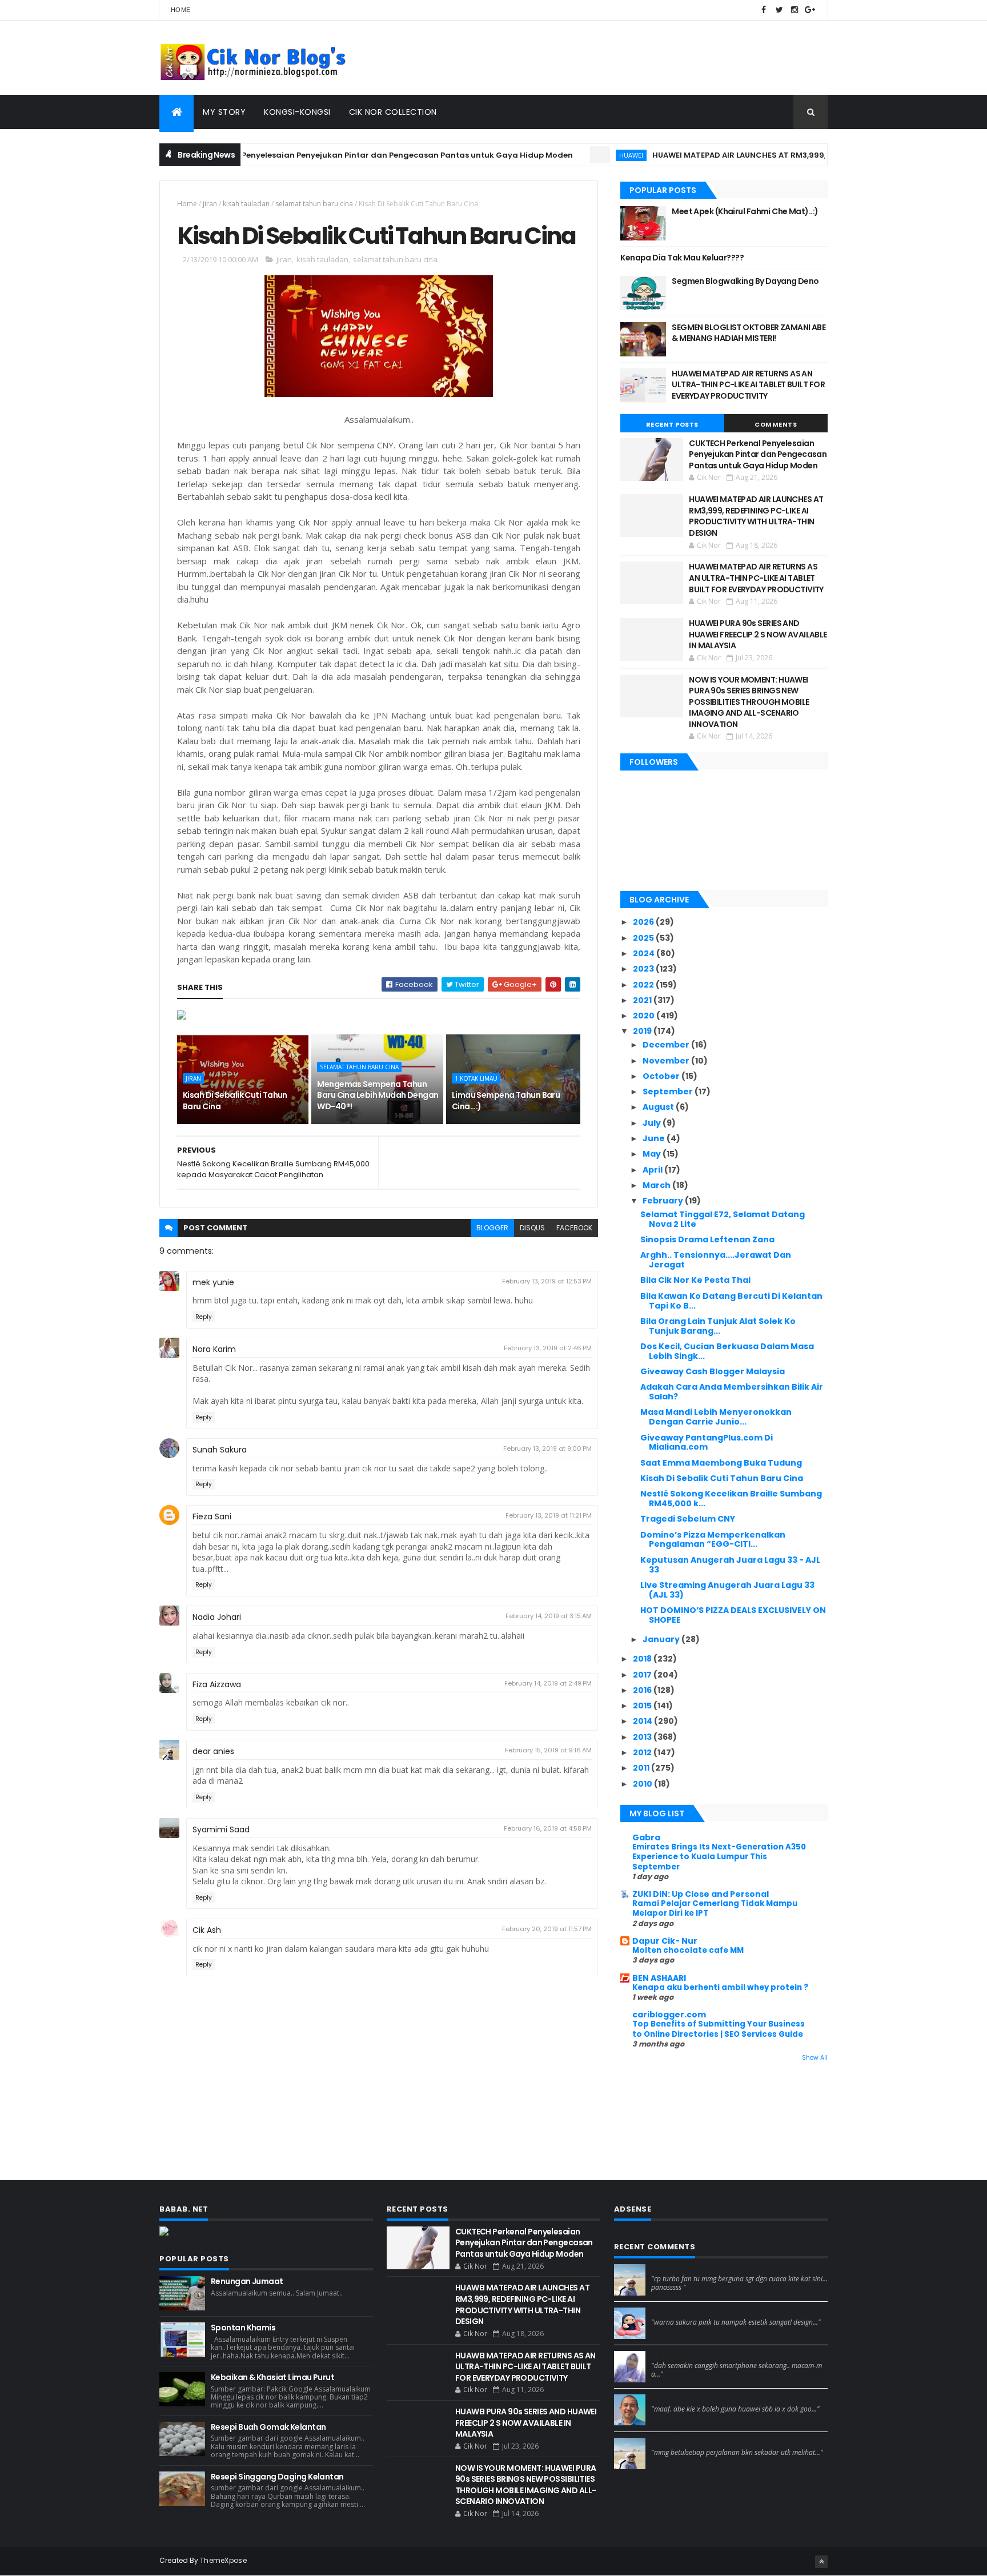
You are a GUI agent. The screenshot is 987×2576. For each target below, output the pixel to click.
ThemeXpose (223, 2560)
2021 (643, 1000)
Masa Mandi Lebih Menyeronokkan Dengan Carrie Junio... (716, 1417)
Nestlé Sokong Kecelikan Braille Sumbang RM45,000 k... (731, 1498)
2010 (643, 1784)
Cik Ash (207, 1930)
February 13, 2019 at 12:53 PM (547, 1281)
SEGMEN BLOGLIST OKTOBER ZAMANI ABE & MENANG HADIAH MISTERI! (749, 333)
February (664, 1201)
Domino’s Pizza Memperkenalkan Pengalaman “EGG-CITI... (713, 1540)
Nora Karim (214, 1349)
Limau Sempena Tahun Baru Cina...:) (506, 1101)
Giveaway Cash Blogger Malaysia (713, 1371)
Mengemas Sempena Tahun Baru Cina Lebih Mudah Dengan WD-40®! (378, 1095)
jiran (210, 204)
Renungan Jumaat (247, 2281)
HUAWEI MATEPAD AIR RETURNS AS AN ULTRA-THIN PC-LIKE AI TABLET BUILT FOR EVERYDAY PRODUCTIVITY (748, 385)
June (655, 1138)
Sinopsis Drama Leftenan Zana (707, 1239)
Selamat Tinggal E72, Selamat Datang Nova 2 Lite (723, 1219)
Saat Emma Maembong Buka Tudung (721, 1463)
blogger (492, 1228)
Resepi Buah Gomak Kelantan (268, 2427)
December (667, 1045)
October (662, 1076)
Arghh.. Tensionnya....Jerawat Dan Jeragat (716, 1260)
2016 (643, 1690)
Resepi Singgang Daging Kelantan (277, 2477)
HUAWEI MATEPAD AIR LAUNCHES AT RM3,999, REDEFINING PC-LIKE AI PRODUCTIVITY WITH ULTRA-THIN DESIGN (756, 516)
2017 (643, 1675)
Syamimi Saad (221, 1829)
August (659, 1107)
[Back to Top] (821, 2562)
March (657, 1185)
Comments (776, 424)
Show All (815, 2058)
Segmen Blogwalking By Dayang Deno (745, 281)
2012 (643, 1752)
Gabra (646, 1837)
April (653, 1170)
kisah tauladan (246, 204)
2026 (644, 922)
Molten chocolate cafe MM (688, 1950)
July (653, 1123)
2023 (644, 969)
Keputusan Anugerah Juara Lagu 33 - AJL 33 (730, 1565)
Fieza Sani (212, 1516)
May (653, 1154)
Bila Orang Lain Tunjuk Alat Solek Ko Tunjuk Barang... (718, 1326)
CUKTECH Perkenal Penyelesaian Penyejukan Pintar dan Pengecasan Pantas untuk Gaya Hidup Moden (321, 155)
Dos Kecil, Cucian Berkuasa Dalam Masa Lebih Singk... (727, 1351)
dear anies (213, 1751)
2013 (643, 1737)
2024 (645, 953)
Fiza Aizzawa (217, 1684)
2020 (645, 1016)
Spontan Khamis (243, 2328)
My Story (224, 112)
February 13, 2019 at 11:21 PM (549, 1515)
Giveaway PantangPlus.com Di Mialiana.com (707, 1443)
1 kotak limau (476, 1078)
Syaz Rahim (673, 2312)
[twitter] (779, 10)
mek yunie (213, 1282)
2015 (643, 1706)
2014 (643, 1721)
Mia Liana (668, 2356)
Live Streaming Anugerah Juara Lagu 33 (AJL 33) (727, 1590)
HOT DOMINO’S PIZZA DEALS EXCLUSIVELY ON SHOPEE (733, 1615)
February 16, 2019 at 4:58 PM (548, 1828)
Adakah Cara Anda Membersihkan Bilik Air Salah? (732, 1392)
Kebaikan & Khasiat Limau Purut (272, 2377)
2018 (643, 1659)
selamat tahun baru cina (314, 204)
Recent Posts (672, 424)
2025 (644, 938)
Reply (204, 1317)
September (669, 1092)
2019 (643, 1031)
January (662, 1639)
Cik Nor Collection (393, 112)
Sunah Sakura (220, 1450)
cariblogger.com (669, 2015)
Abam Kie (669, 2399)
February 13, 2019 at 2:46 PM (548, 1348)
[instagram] (795, 10)
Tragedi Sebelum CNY (688, 1519)
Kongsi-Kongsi (297, 112)
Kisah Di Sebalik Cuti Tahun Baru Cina (235, 1101)
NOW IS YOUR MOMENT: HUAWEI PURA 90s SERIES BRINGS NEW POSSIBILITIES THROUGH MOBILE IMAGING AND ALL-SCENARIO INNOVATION (749, 702)
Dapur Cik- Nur (665, 1941)
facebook (574, 1228)
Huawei (583, 155)
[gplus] (810, 10)
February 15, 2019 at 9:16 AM (548, 1750)
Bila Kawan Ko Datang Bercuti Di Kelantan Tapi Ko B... (731, 1301)
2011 (642, 1768)
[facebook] (764, 10)
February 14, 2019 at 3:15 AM (549, 1616)
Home (180, 10)
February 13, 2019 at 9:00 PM (547, 1449)
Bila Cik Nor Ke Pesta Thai (695, 1280)
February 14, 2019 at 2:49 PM (548, 1683)
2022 (644, 985)
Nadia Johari (217, 1617)
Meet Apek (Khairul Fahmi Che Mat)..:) (745, 211)
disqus (532, 1228)
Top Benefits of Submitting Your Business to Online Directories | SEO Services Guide (719, 2029)
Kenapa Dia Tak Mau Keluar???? (682, 258)
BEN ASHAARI (659, 1978)
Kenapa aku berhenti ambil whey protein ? (720, 1987)
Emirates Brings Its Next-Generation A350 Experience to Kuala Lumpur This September (719, 1857)
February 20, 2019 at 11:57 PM (547, 1929)
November (667, 1061)
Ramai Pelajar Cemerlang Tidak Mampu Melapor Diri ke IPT (715, 1908)
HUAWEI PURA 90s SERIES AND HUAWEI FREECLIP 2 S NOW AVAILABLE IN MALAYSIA (758, 634)
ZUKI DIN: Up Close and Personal (701, 1894)
